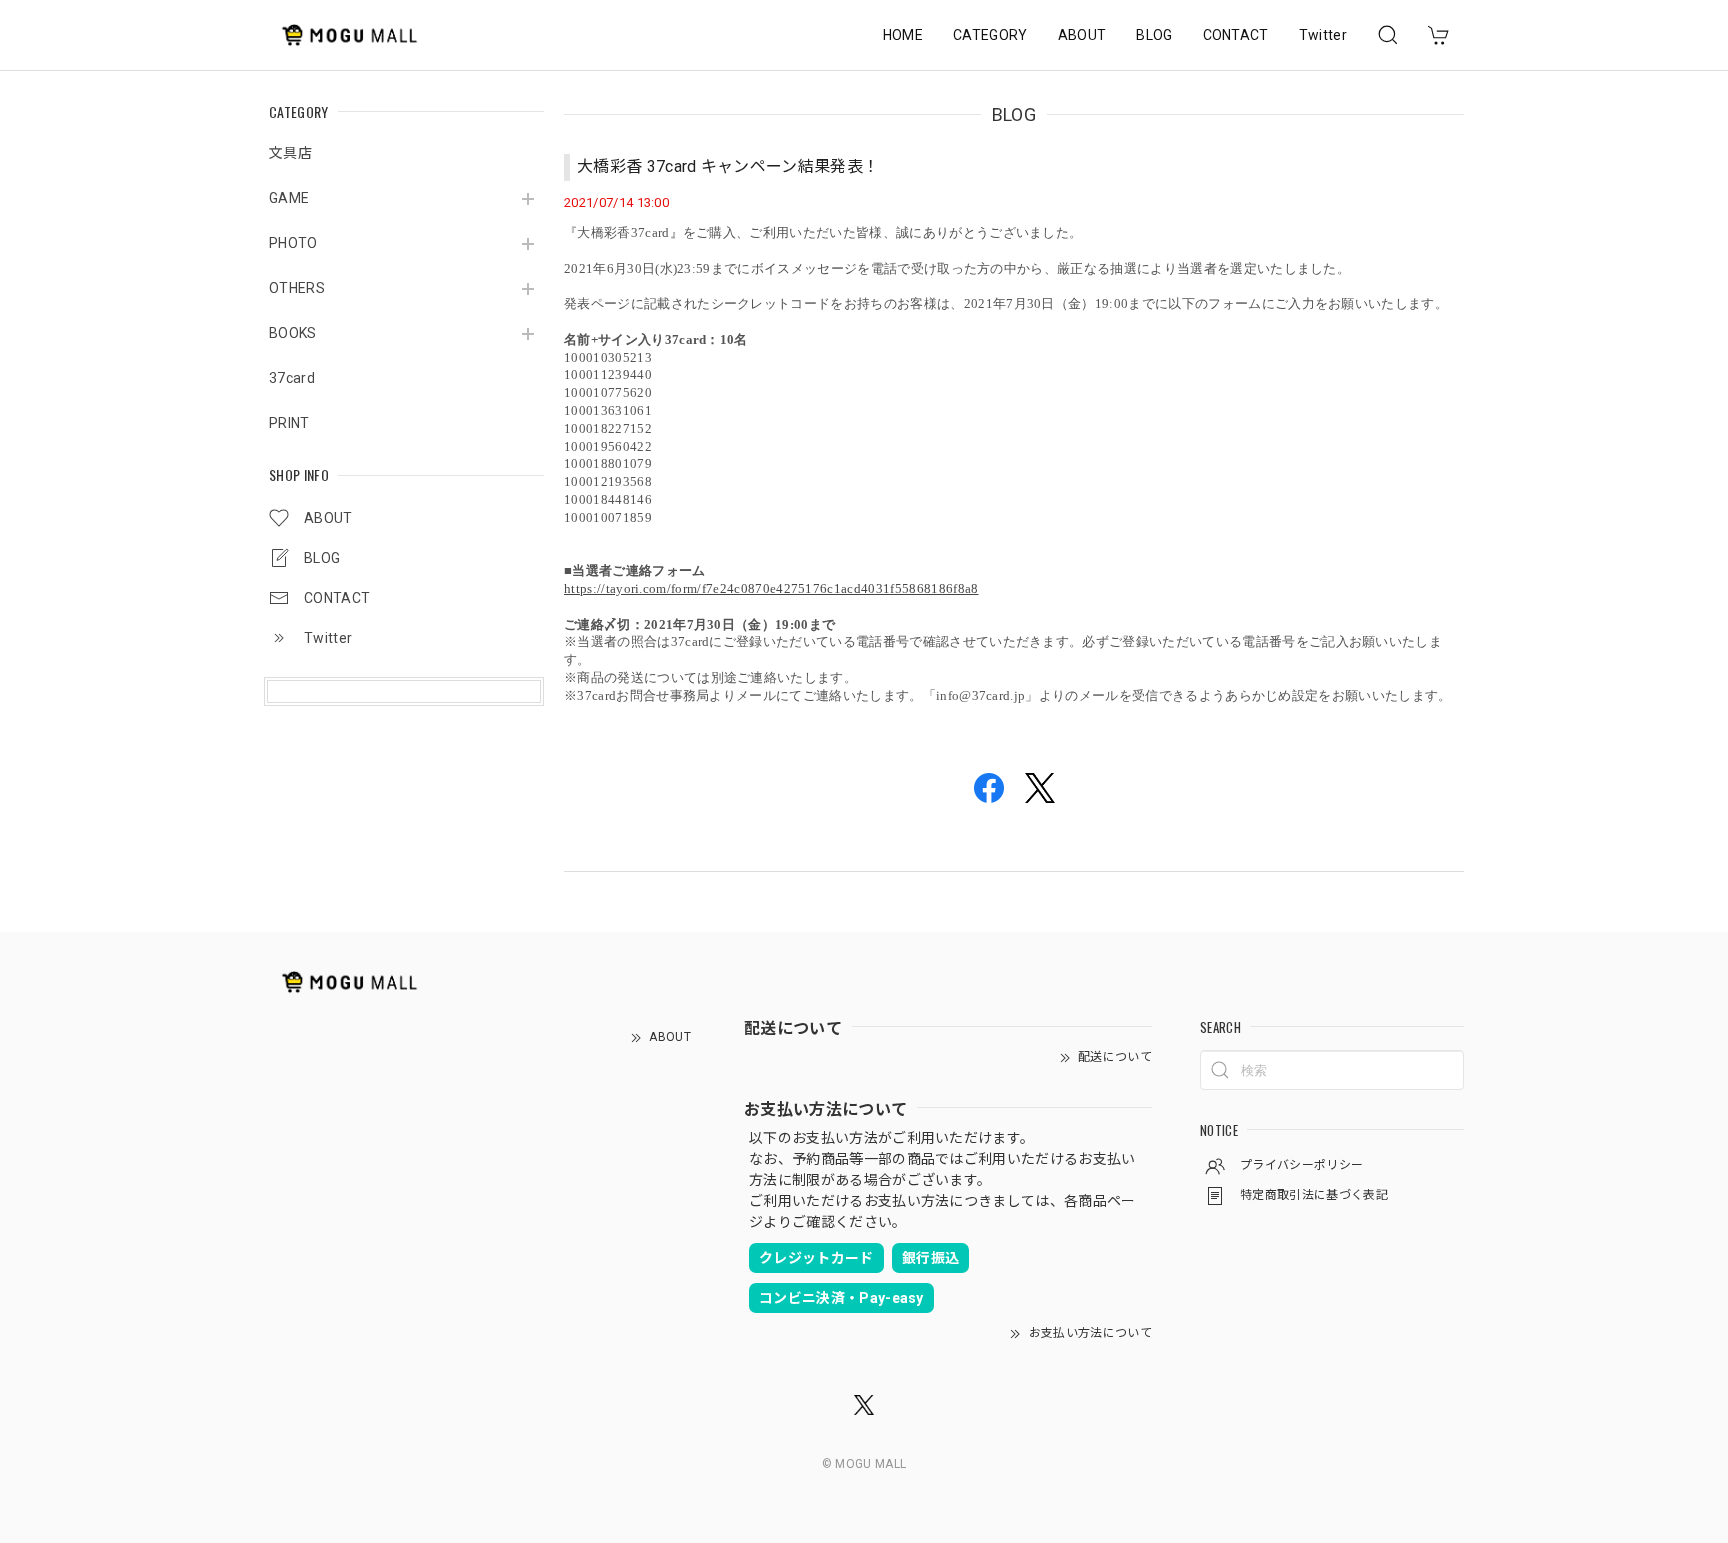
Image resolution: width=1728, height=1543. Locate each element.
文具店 (290, 153)
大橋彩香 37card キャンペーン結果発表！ (728, 166)
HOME (903, 35)
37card (292, 378)
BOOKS (293, 333)
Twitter (1323, 35)
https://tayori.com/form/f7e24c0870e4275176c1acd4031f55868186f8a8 (771, 588)
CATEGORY (990, 35)
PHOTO (293, 243)
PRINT (289, 423)
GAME (289, 198)
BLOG (1154, 35)
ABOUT (1082, 35)
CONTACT (1236, 35)
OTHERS (297, 288)
